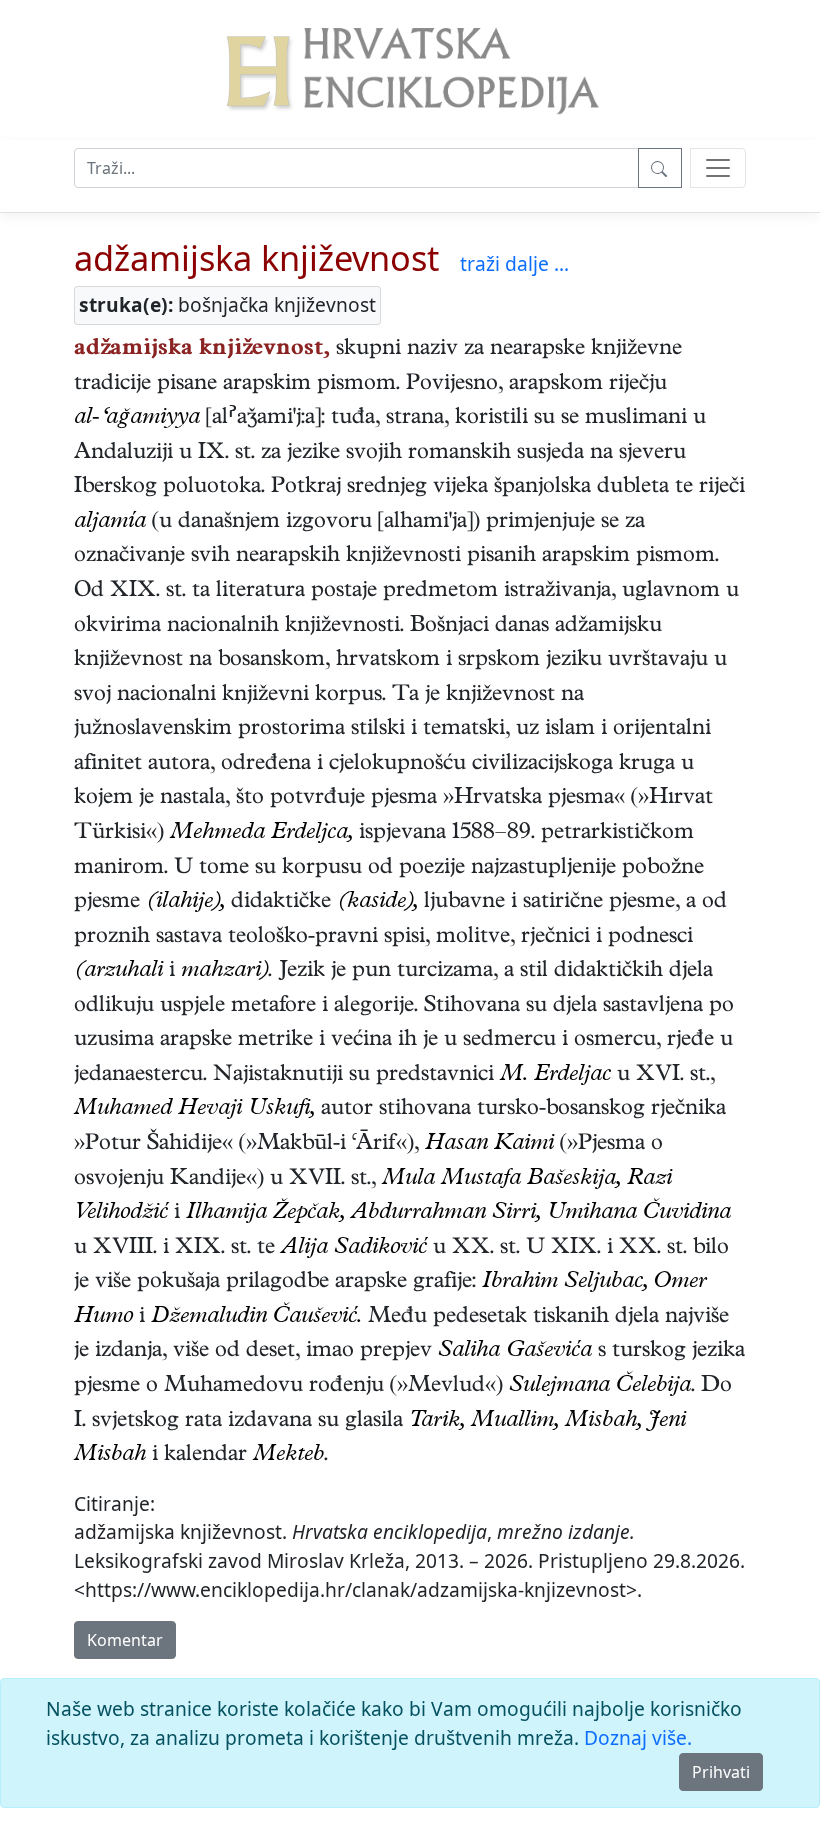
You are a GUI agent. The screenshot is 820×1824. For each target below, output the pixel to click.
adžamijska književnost (256, 257)
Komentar (125, 1640)
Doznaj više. (638, 1737)
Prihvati (721, 1772)
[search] (718, 168)
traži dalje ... (514, 263)
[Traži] (660, 168)
